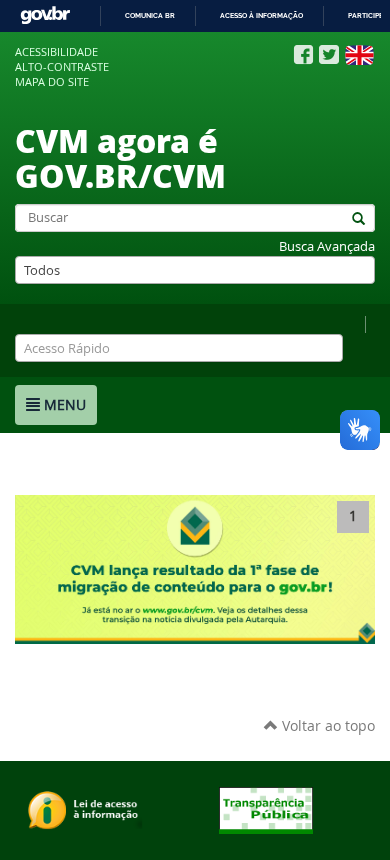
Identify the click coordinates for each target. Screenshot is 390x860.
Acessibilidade (56, 52)
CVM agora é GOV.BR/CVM (120, 157)
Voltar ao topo (326, 725)
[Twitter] (329, 54)
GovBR (45, 15)
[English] (359, 55)
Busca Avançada (327, 246)
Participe (365, 15)
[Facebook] (303, 55)
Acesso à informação (261, 15)
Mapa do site (52, 82)
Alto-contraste (62, 67)
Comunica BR (150, 15)
